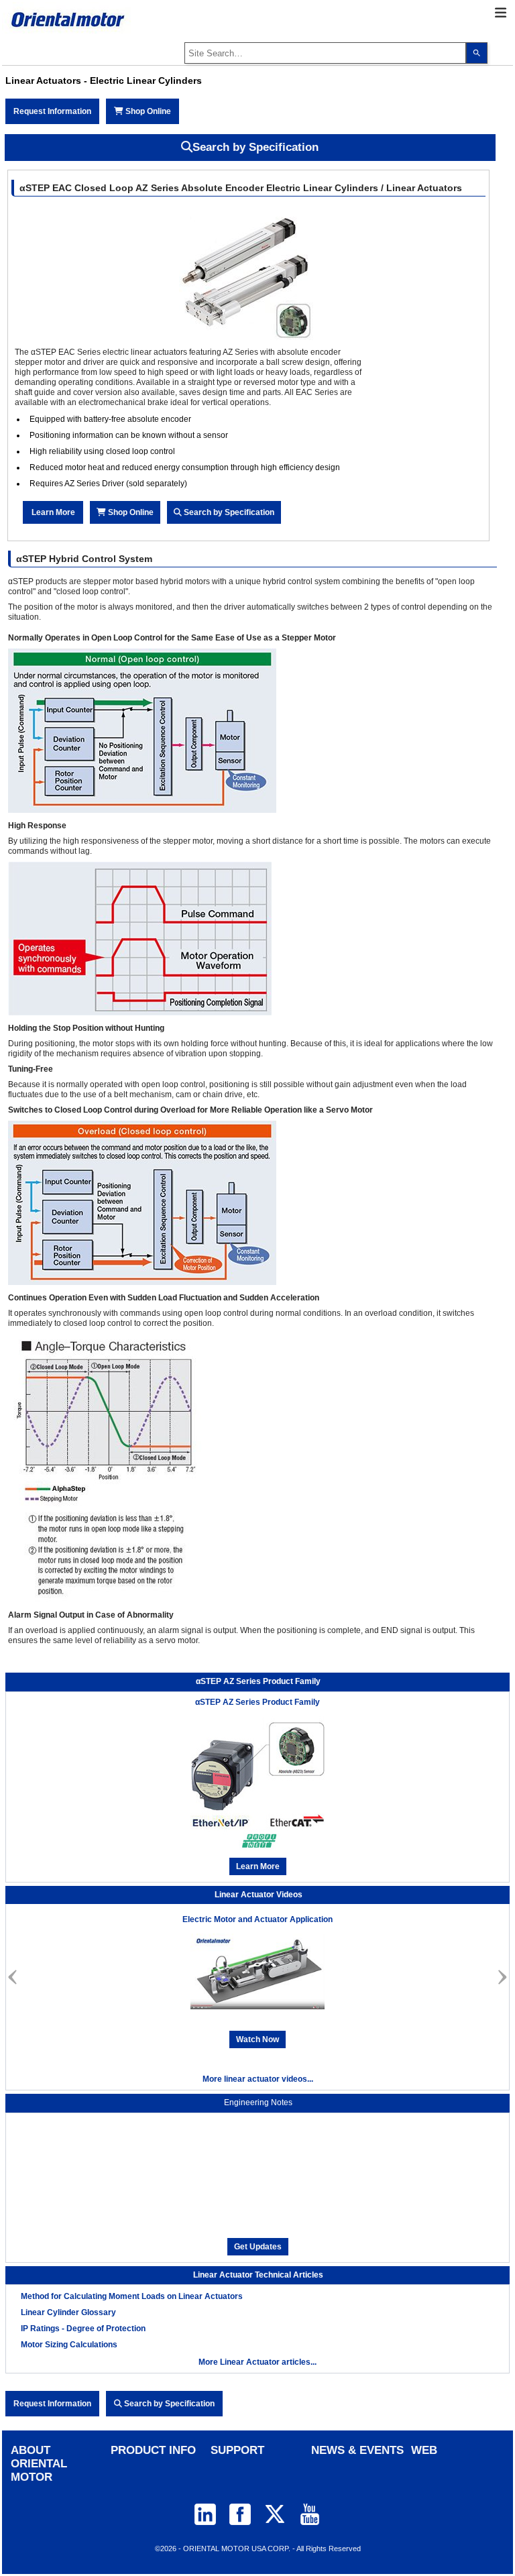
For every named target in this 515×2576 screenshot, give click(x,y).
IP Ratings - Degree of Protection (83, 2329)
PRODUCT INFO (153, 2450)
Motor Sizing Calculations (69, 2345)
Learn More (53, 512)
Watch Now (257, 2039)
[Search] (477, 53)
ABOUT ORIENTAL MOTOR (39, 2464)
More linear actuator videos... (258, 2079)
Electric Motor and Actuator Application (257, 1919)
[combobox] (325, 53)
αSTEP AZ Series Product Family (257, 1702)
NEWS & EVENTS (357, 2450)
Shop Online (147, 111)
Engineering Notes (258, 2103)
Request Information (52, 111)
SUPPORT (237, 2450)
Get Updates (258, 2247)
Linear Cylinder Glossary (68, 2312)
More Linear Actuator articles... (257, 2362)
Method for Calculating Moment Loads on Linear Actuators (132, 2296)
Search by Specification (255, 147)
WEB (424, 2450)
